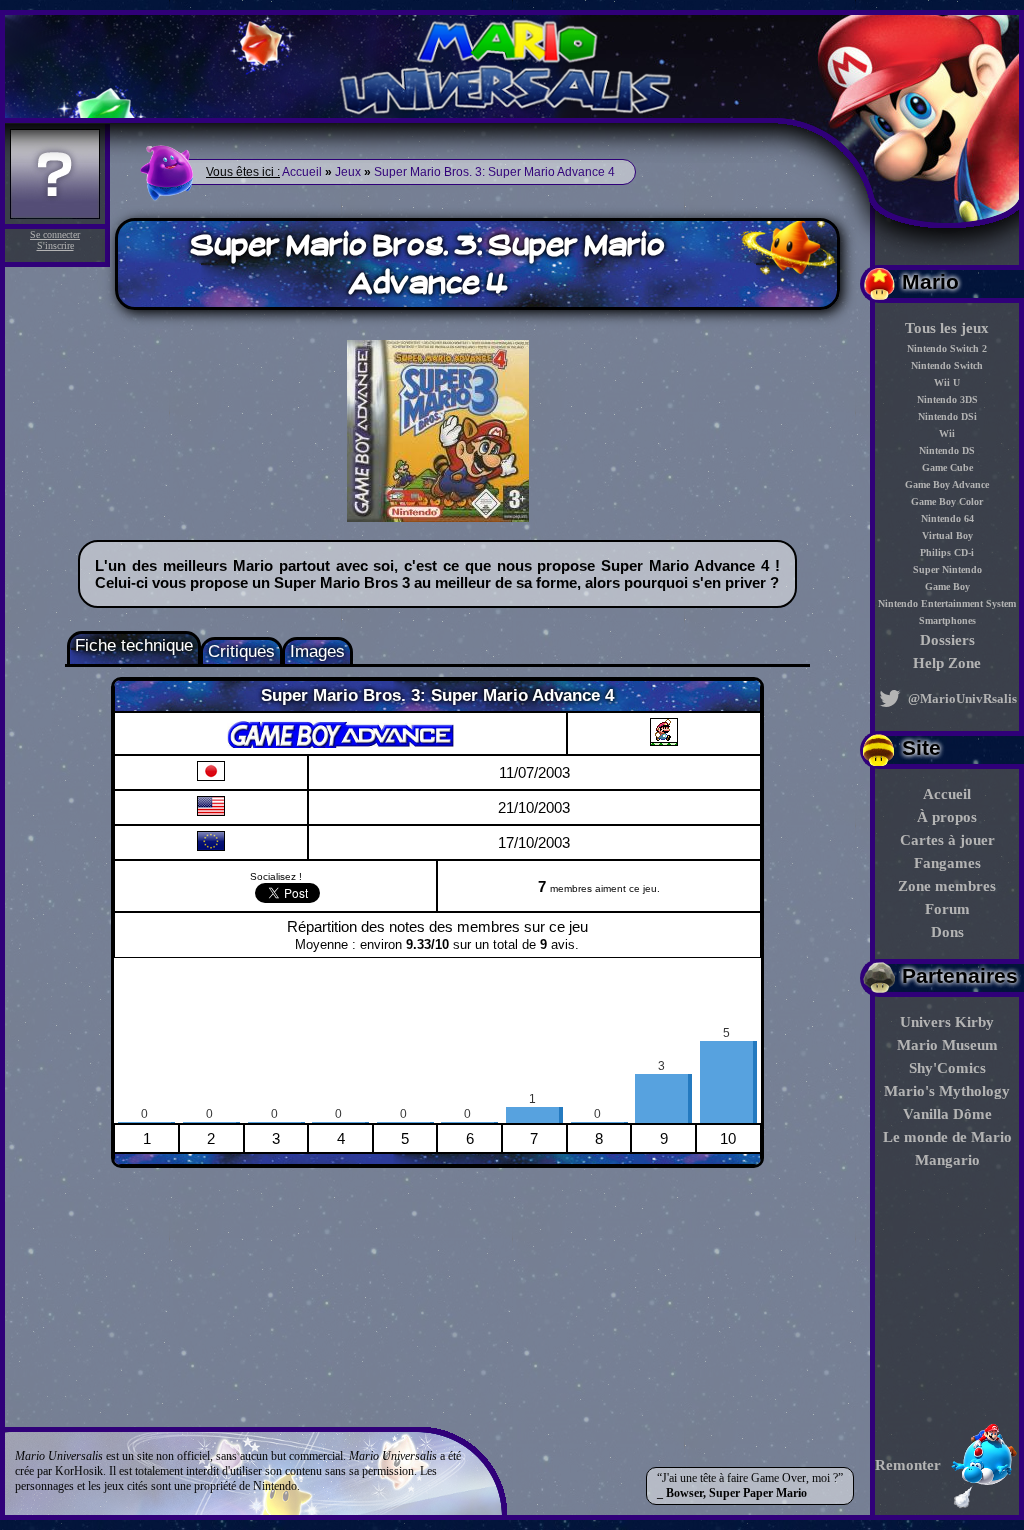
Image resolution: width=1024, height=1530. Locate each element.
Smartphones (947, 620)
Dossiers (947, 640)
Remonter (908, 1465)
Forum (947, 909)
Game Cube (947, 467)
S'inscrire (55, 245)
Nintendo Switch (947, 365)
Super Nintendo (947, 569)
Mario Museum (947, 1045)
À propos (947, 817)
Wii (947, 433)
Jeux (348, 172)
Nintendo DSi (947, 416)
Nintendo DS (947, 450)
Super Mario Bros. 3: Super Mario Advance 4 (494, 172)
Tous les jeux (947, 328)
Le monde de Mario (947, 1137)
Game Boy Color (947, 501)
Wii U (947, 382)
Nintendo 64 (947, 518)
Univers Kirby (947, 1022)
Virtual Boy (947, 535)
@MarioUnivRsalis (961, 698)
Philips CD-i (947, 552)
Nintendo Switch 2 (947, 348)
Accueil (947, 794)
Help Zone (947, 663)
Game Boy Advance (947, 484)
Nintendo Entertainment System (947, 603)
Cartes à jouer (947, 840)
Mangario (947, 1160)
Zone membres (947, 886)
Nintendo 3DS (947, 399)
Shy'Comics (947, 1068)
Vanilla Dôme (947, 1114)
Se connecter (55, 234)
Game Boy (947, 586)
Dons (947, 932)
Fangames (947, 863)
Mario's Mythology (947, 1091)
